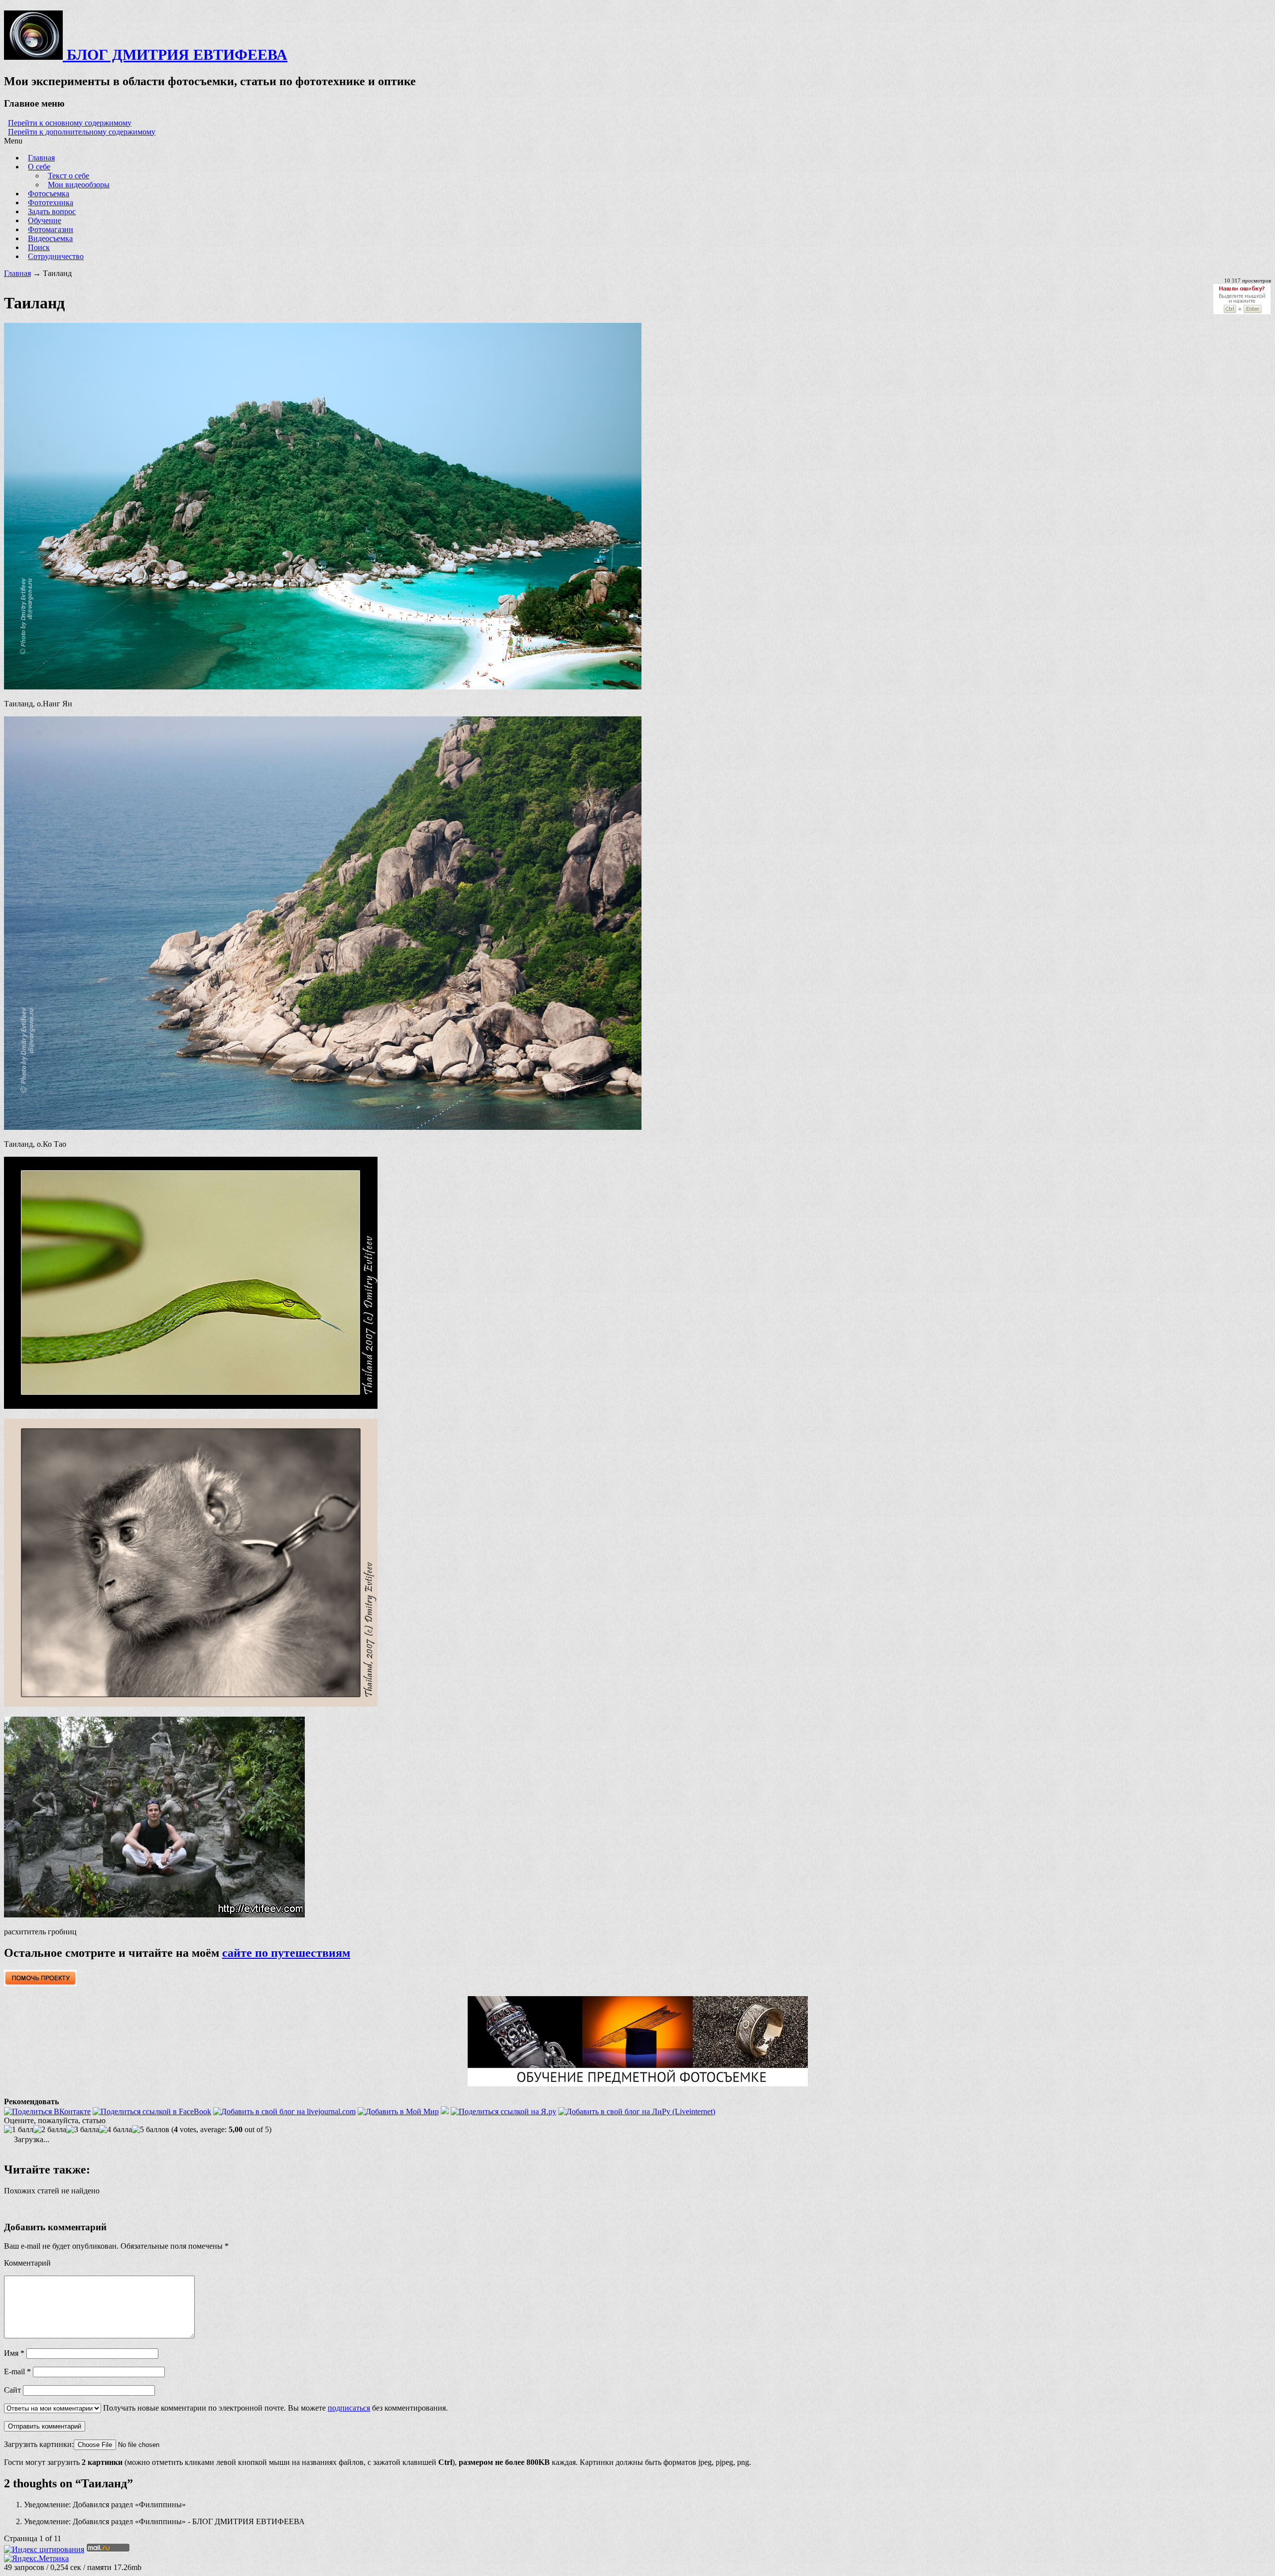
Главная (17, 273)
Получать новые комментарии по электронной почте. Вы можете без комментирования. (274, 2408)
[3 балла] (83, 2130)
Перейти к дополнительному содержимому (82, 132)
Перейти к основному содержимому (70, 123)
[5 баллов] (151, 2130)
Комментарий (27, 2263)
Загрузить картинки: (39, 2444)
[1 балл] (19, 2130)
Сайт (12, 2390)
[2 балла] (50, 2130)
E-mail (17, 2372)
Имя (14, 2353)
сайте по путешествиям (286, 1953)
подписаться (349, 2408)
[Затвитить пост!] (445, 2111)
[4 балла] (116, 2130)
